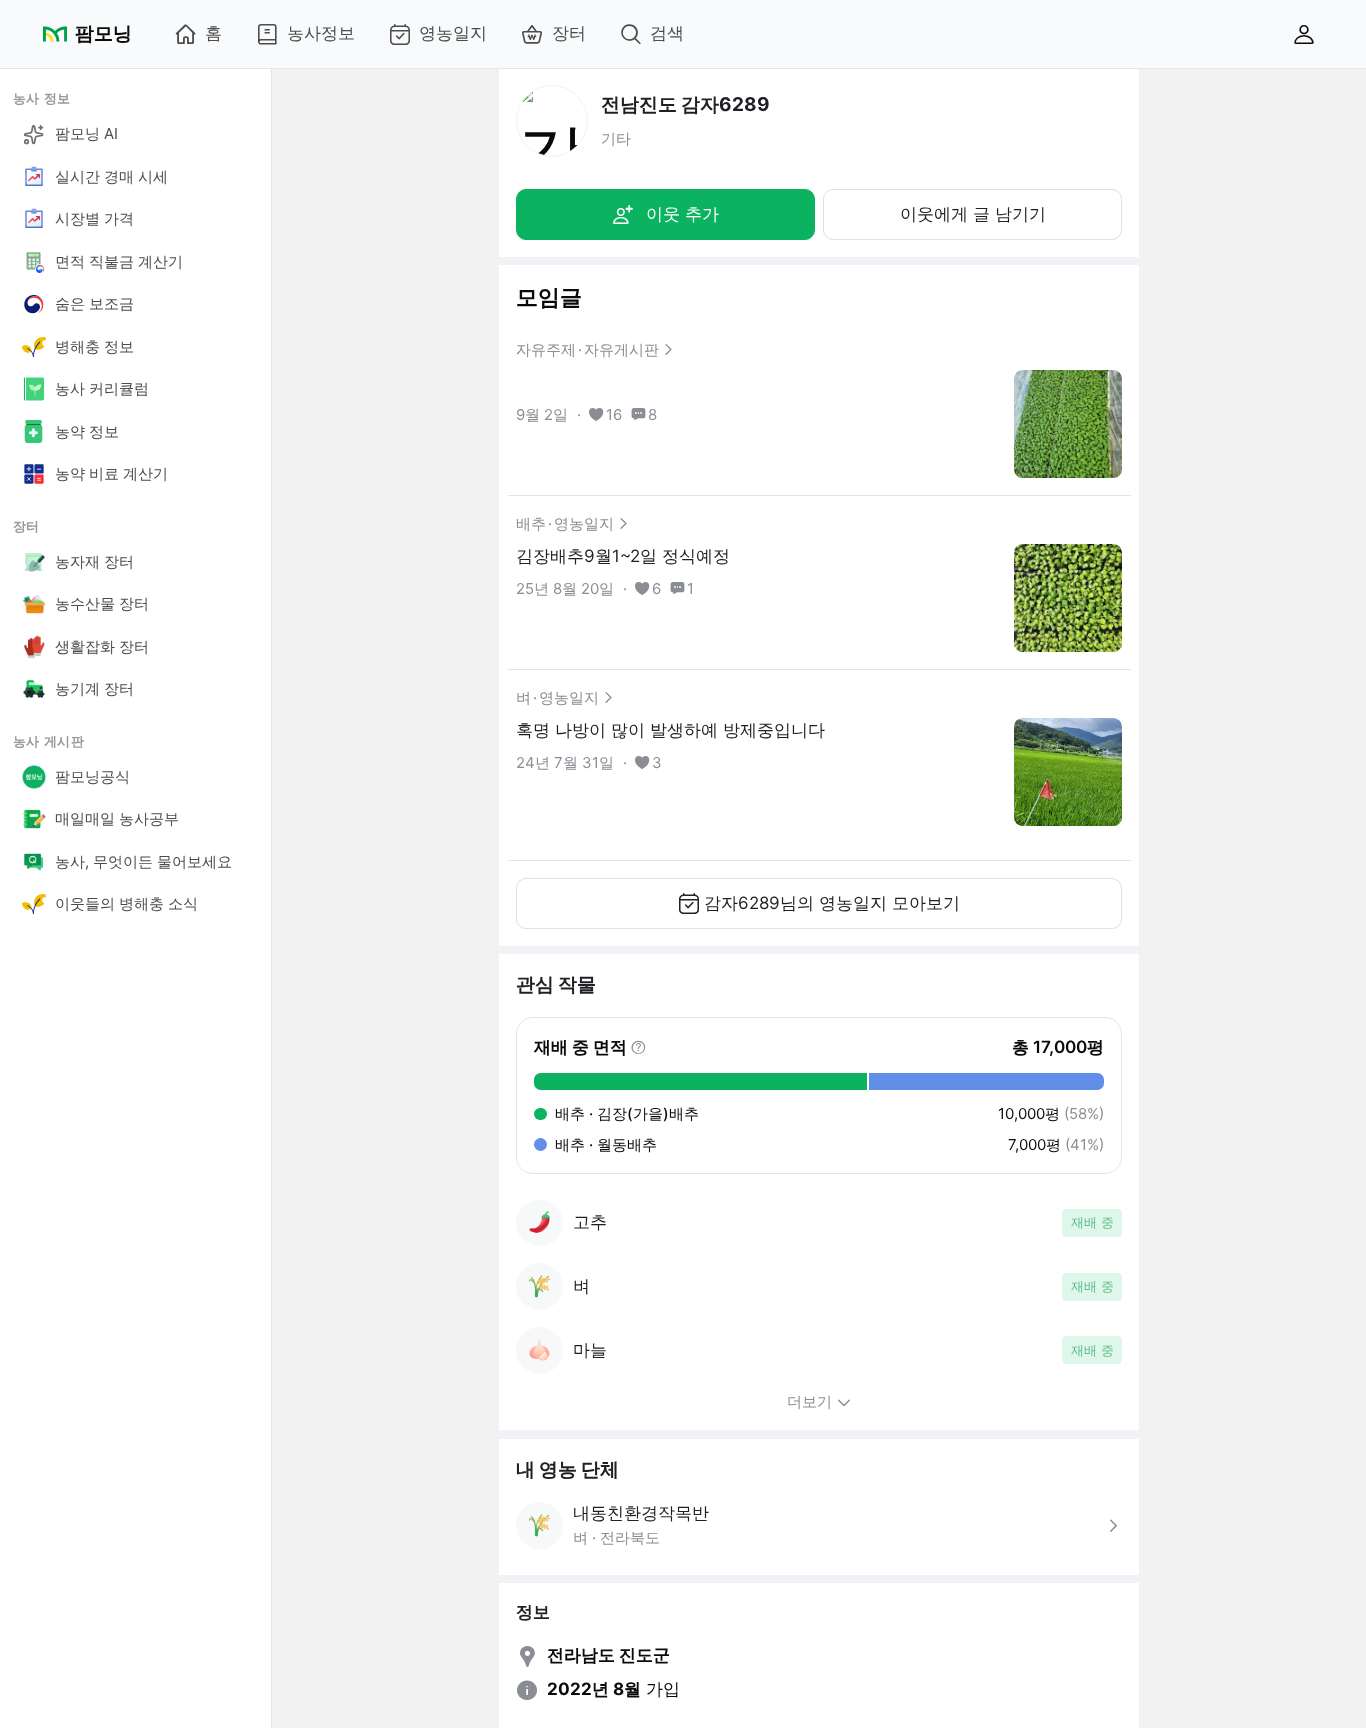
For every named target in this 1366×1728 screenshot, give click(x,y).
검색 (667, 33)
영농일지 (453, 33)
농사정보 (321, 33)
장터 (569, 33)
